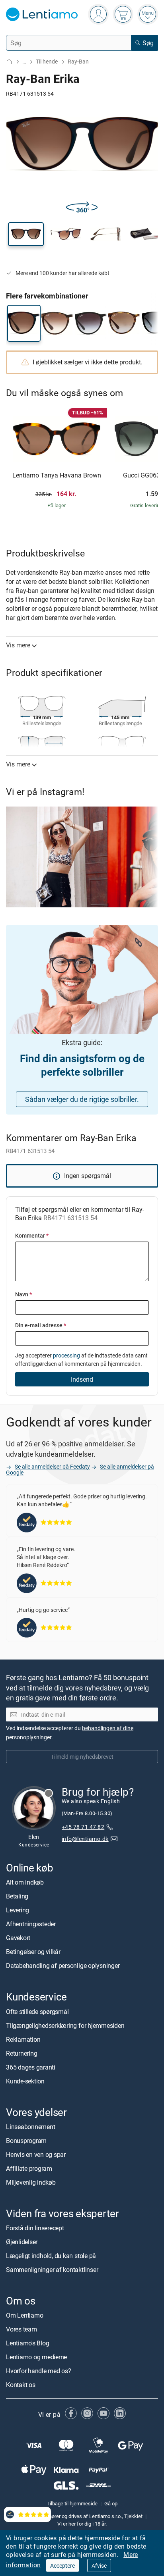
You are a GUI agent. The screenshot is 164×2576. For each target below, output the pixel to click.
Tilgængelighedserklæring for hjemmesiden (65, 2025)
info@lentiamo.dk (85, 1839)
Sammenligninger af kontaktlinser (52, 2270)
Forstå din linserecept (35, 2228)
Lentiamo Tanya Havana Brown (57, 476)
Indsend (82, 1379)
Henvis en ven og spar (36, 2154)
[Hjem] (9, 62)
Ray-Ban (78, 61)
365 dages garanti (31, 2067)
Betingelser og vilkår (33, 1952)
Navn (23, 1294)
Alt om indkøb (25, 1882)
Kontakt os (21, 2385)
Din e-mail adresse (41, 1325)
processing (66, 1355)
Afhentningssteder (31, 1924)
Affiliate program (29, 2168)
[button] (26, 234)
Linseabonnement (30, 2127)
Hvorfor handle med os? (39, 2371)
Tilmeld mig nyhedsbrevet (82, 1757)
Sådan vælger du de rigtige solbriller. (82, 1099)
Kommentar (32, 1235)
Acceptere (62, 2565)
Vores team (21, 2329)
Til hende (47, 61)
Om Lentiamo (24, 2315)
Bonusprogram (26, 2141)
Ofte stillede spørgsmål (37, 2012)
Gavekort (18, 1938)
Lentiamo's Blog (27, 2343)
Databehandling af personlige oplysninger (63, 1966)
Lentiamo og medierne (36, 2357)
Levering (18, 1910)
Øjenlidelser (22, 2242)
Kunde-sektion (25, 2081)
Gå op (111, 2503)
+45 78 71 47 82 (83, 1827)
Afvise (99, 2565)
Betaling (17, 1896)
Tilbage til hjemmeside (72, 2503)
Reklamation (23, 2039)
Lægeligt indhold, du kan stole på (51, 2256)
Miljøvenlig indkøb (31, 2182)
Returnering (21, 2053)
